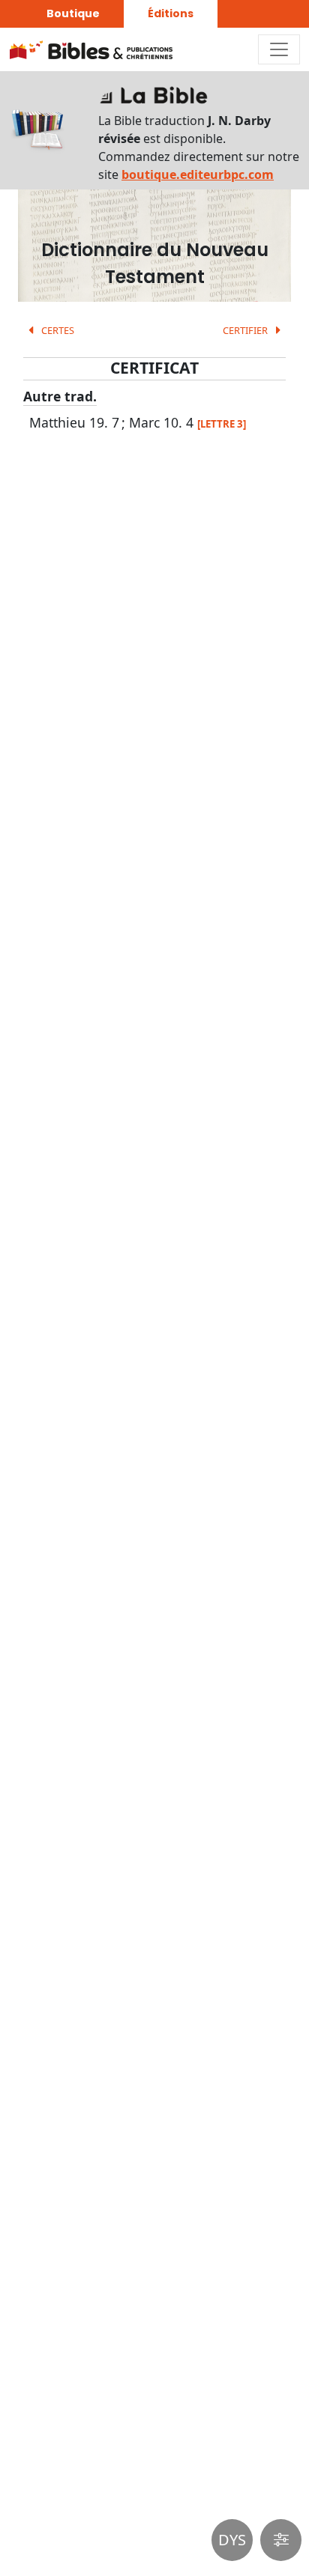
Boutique (73, 13)
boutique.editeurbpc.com (198, 174)
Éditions (171, 13)
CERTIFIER (246, 330)
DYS (232, 2540)
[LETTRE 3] (222, 424)
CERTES (57, 330)
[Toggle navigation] (279, 49)
